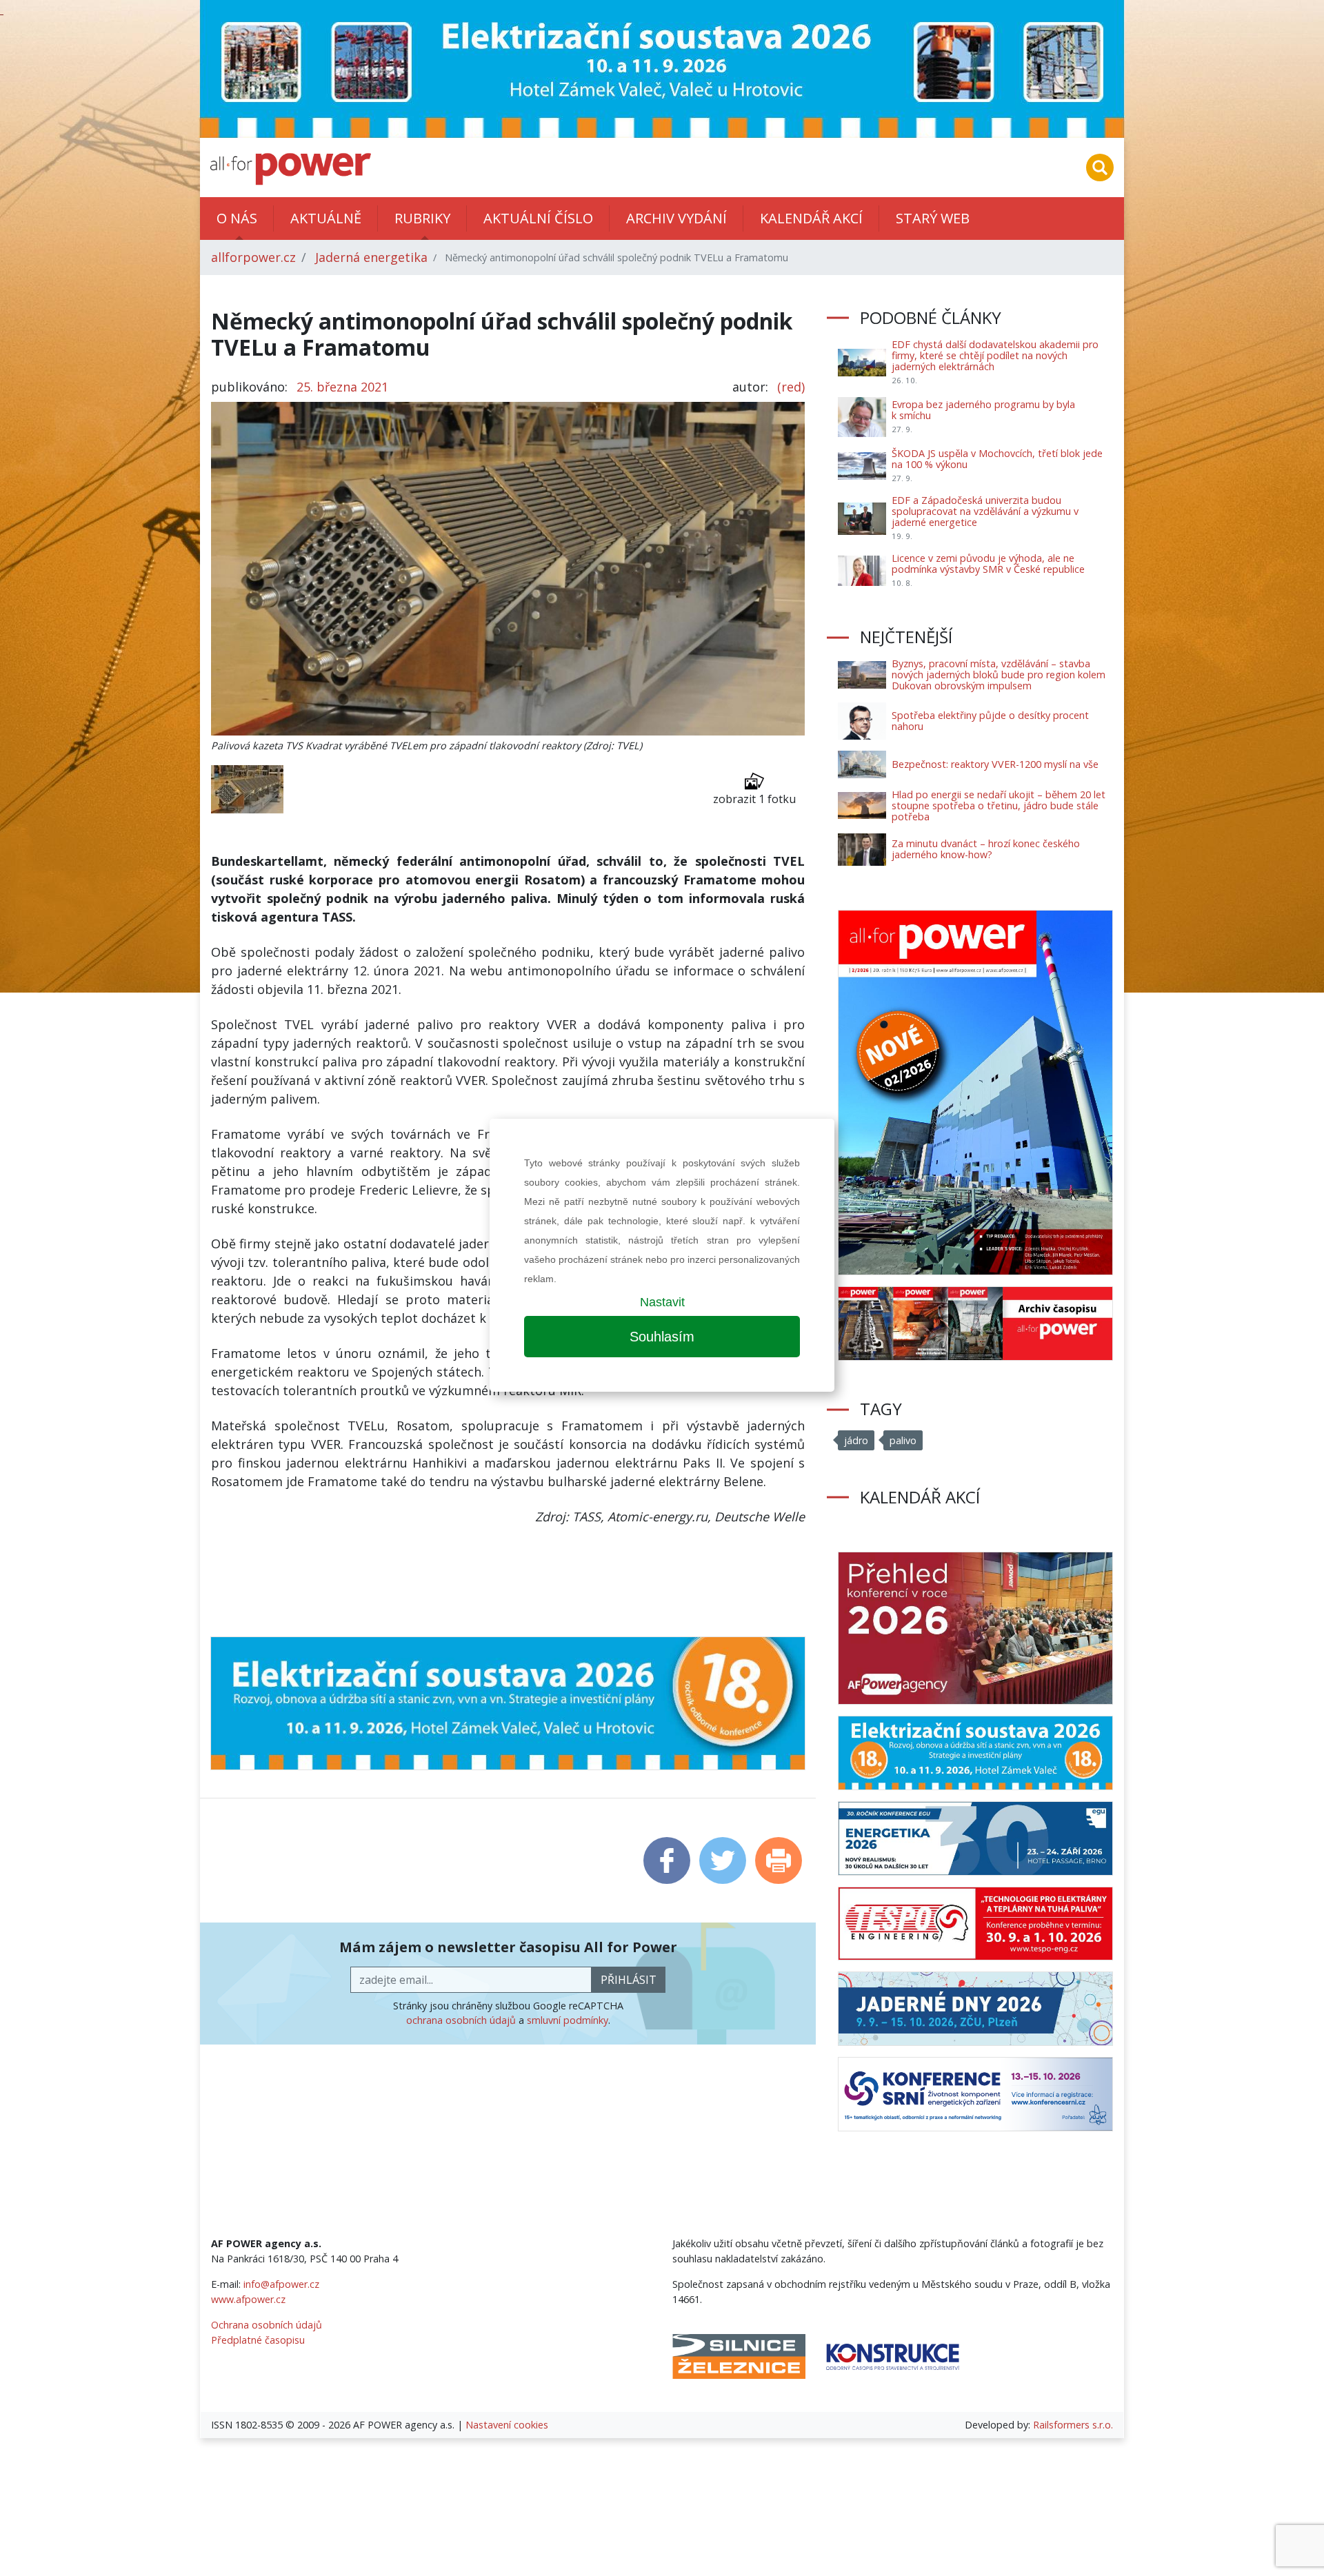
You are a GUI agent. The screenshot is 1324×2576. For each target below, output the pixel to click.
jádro (856, 1440)
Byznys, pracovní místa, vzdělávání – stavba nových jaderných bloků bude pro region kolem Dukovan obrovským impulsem (999, 675)
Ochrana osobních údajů (267, 2325)
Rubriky (422, 218)
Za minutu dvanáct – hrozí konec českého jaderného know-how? (986, 849)
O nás (237, 218)
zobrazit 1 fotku (754, 799)
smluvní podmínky (568, 2020)
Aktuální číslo (538, 218)
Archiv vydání (676, 218)
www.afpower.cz (248, 2299)
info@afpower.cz (281, 2284)
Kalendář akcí (811, 218)
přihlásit (629, 1980)
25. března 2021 (342, 387)
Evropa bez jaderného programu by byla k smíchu (983, 410)
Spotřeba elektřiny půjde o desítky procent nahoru (990, 721)
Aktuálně (326, 218)
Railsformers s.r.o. (1073, 2425)
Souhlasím (662, 1337)
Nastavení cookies (507, 2425)
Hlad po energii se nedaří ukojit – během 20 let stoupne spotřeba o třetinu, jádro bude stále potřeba (999, 805)
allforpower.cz (253, 257)
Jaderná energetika (371, 257)
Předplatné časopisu (258, 2340)
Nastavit (662, 1302)
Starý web (933, 218)
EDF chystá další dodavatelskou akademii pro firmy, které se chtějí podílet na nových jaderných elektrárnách (995, 355)
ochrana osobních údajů (461, 2020)
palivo (903, 1440)
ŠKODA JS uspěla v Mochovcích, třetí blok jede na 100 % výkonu (997, 459)
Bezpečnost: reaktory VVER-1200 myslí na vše (995, 764)
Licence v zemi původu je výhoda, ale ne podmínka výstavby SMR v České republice (988, 564)
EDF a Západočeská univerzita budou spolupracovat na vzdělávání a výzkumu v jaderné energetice (985, 511)
